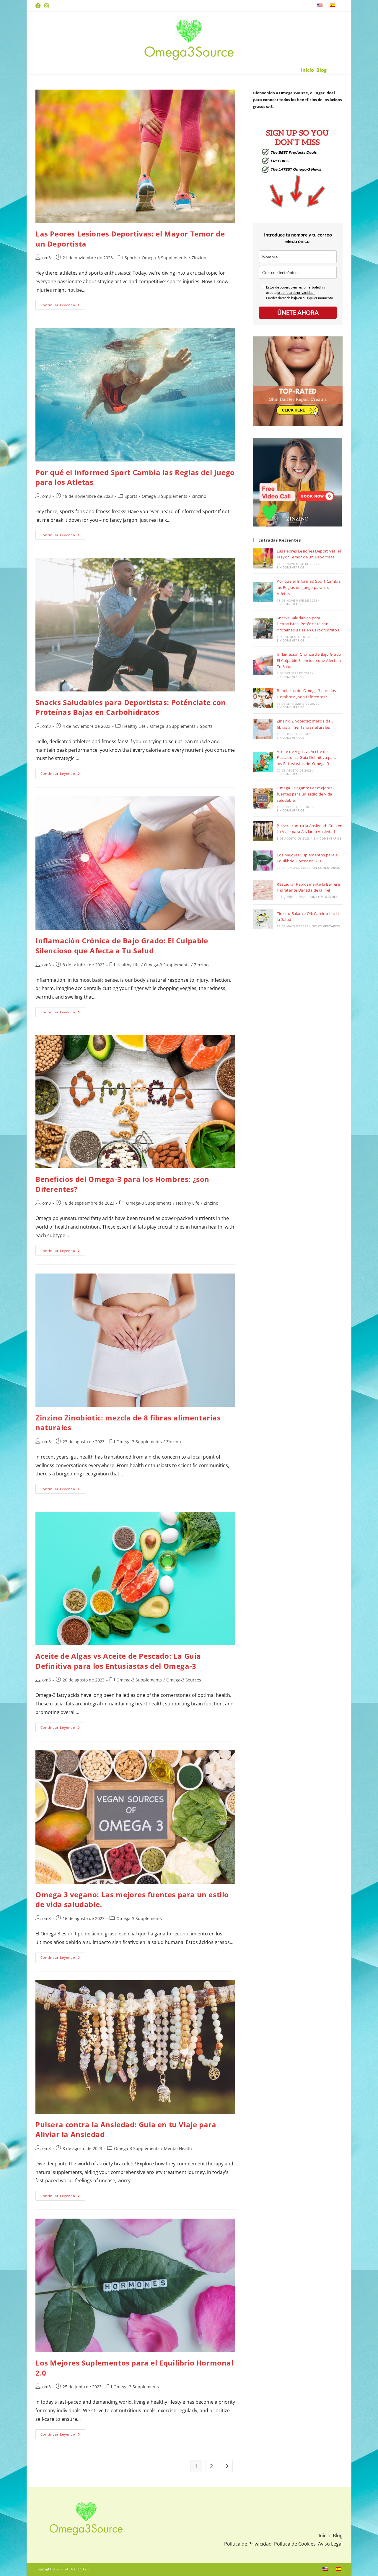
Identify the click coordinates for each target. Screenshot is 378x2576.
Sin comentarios (290, 567)
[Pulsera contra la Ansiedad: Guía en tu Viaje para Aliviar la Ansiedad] (263, 831)
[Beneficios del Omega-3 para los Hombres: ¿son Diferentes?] (263, 698)
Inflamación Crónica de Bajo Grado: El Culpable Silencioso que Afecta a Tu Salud (122, 946)
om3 (47, 258)
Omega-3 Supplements (164, 258)
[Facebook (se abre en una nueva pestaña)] (39, 6)
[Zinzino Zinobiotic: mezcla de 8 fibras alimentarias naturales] (263, 729)
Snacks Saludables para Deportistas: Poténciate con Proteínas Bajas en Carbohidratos (131, 707)
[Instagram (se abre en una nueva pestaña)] (47, 6)
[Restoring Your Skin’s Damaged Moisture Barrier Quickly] (263, 890)
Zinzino (199, 258)
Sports (131, 258)
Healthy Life (134, 726)
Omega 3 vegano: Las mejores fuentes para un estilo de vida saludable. (304, 794)
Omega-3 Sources (184, 1680)
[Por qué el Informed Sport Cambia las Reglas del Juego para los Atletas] (263, 592)
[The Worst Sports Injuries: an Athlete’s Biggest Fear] (263, 558)
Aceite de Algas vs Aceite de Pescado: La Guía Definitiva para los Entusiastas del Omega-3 (118, 1661)
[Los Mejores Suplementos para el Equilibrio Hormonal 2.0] (263, 861)
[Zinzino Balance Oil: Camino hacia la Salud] (263, 919)
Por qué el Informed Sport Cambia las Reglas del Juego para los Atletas (309, 587)
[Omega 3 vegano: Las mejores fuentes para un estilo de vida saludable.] (263, 798)
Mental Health (178, 2148)
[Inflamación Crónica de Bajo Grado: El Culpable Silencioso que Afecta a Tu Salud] (263, 665)
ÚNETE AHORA (298, 312)
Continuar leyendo (63, 306)
